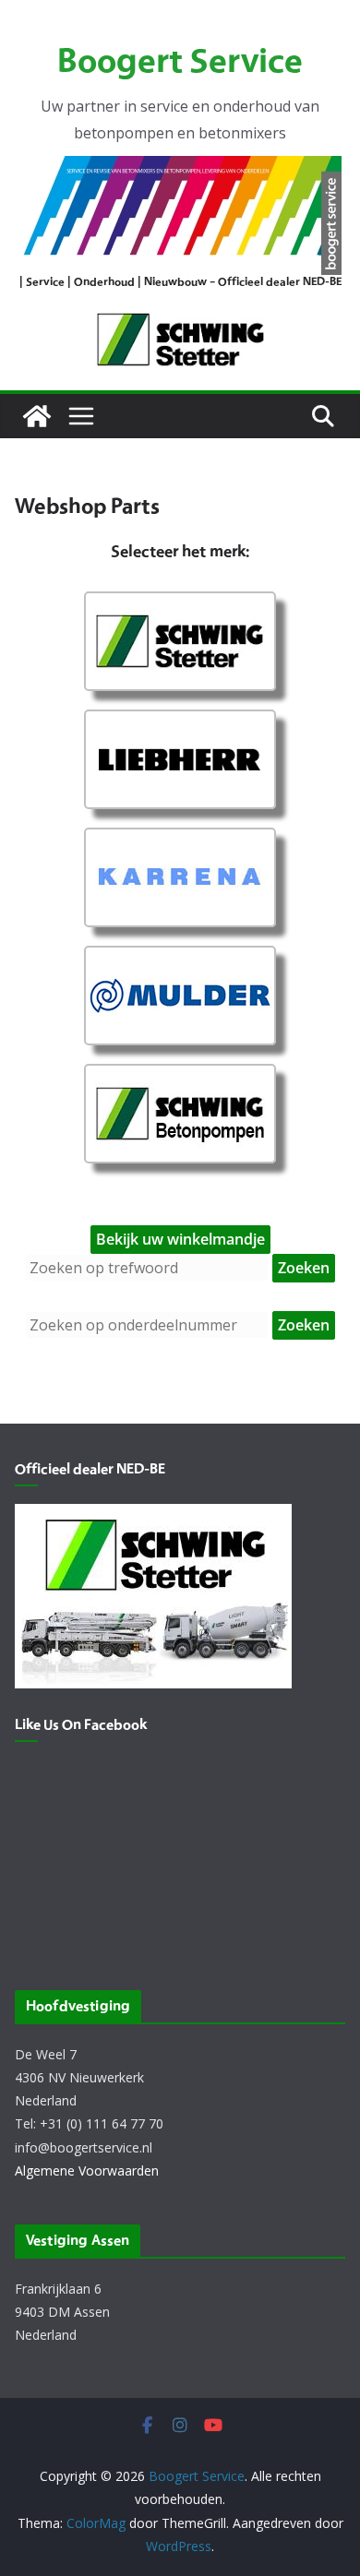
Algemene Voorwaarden (87, 2171)
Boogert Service (180, 63)
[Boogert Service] (37, 416)
